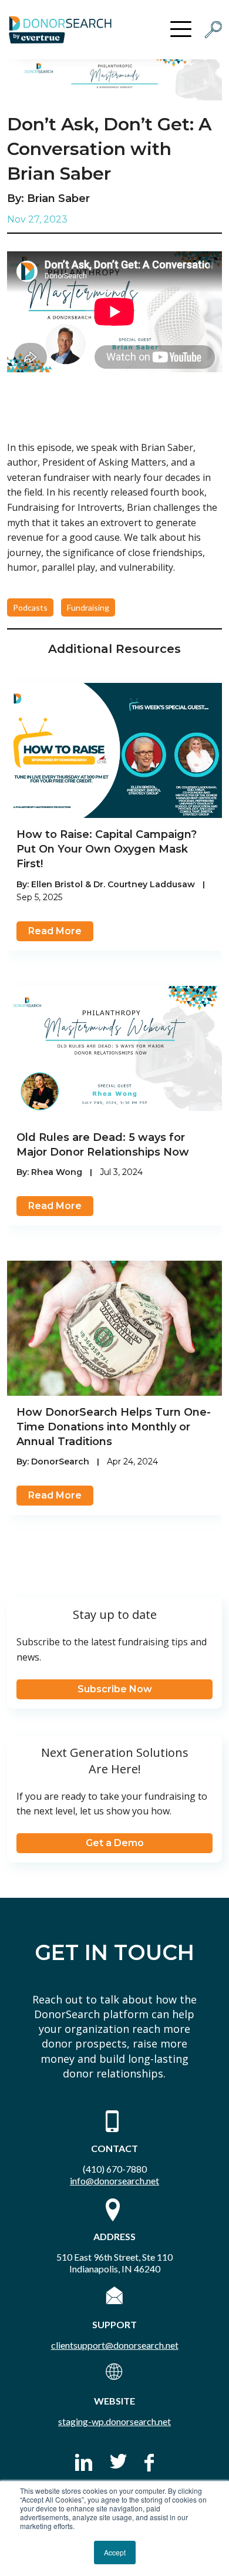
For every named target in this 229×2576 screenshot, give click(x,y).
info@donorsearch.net (114, 2181)
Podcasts (30, 607)
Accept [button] (115, 2552)
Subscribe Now (115, 1689)
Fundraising (88, 607)
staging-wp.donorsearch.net (114, 2421)
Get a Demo (115, 1843)
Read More (55, 931)
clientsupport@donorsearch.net (115, 2345)
